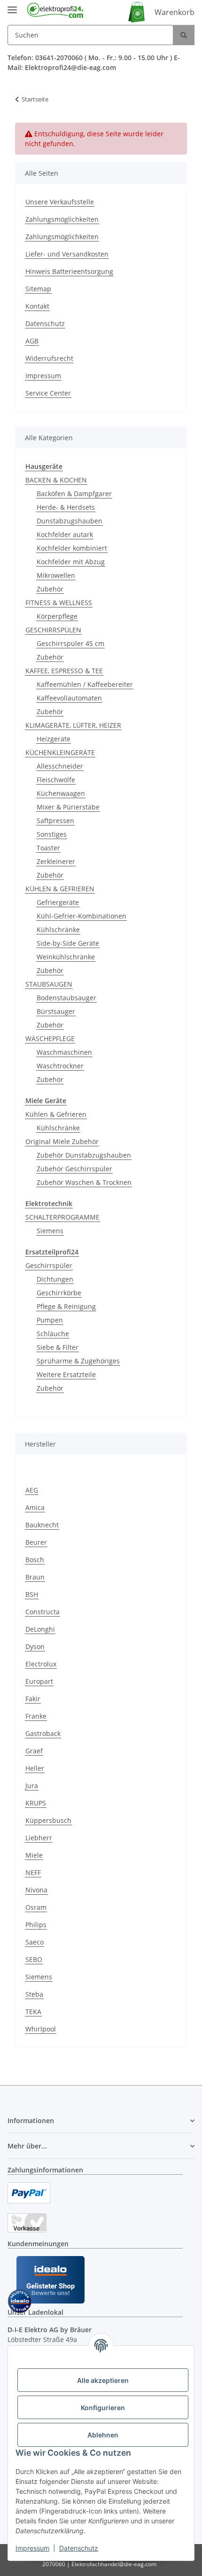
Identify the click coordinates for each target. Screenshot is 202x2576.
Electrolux (41, 1664)
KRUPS (36, 1803)
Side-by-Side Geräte (68, 943)
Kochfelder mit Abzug (71, 562)
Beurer (36, 1542)
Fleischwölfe (56, 780)
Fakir (33, 1699)
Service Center (48, 393)
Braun (35, 1577)
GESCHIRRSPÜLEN (53, 630)
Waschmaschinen (64, 1052)
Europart (39, 1681)
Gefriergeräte (58, 902)
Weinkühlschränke (66, 957)
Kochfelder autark (65, 534)
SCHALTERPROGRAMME (62, 1217)
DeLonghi (40, 1629)
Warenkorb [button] (175, 12)
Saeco (35, 1942)
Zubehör (50, 589)
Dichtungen (55, 1279)
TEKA (33, 2012)
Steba (34, 1994)
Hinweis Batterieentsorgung (69, 271)
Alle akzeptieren (103, 2380)
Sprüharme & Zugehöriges (78, 1361)
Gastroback (43, 1733)
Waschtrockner (60, 1066)
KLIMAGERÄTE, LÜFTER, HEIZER (73, 725)
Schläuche (53, 1334)
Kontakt (37, 306)
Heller (35, 1768)
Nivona (36, 1890)
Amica (35, 1507)
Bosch (35, 1560)
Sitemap (38, 289)
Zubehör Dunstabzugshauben (84, 1155)
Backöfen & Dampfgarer (74, 494)
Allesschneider (60, 766)
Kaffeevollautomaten (69, 698)
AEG (32, 1490)
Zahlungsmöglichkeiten (62, 219)
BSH (32, 1594)
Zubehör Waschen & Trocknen (84, 1182)
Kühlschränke (58, 930)
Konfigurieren (103, 2408)
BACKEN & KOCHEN (56, 480)
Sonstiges (52, 834)
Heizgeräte (54, 739)
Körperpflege (57, 616)
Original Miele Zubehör (62, 1141)
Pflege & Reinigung (66, 1306)
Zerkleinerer (56, 861)
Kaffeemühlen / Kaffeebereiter (85, 684)
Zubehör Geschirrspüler (74, 1169)
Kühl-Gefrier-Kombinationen (82, 916)
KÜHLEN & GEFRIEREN (60, 889)
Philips (36, 1925)
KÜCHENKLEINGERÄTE (60, 752)
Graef (34, 1751)
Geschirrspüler (49, 1265)
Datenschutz (79, 2548)
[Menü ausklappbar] (12, 6)
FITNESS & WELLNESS (59, 603)
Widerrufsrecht (49, 358)
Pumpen (50, 1320)
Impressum (32, 2548)
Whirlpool (41, 2029)
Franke (36, 1716)
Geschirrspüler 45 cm (70, 643)
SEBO (34, 1959)
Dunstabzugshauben (70, 521)
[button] (101, 2121)
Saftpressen (55, 821)
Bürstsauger (56, 1011)
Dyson (35, 1646)
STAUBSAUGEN (49, 984)
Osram (36, 1907)
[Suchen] (184, 35)
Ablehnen (103, 2435)
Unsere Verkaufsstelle (60, 202)
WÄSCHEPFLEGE (50, 1039)
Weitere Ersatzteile (66, 1374)
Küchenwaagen (61, 793)
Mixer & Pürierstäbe (68, 807)
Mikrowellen (56, 575)
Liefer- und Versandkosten (67, 254)
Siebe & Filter (58, 1347)
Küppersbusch (48, 1820)
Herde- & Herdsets (66, 507)
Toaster (48, 848)
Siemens (50, 1231)
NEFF (33, 1872)
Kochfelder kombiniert (72, 548)
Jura (32, 1786)
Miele (34, 1855)
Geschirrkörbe (59, 1293)
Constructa (43, 1612)
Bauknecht (42, 1525)
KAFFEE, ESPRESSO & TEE (64, 671)
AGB (32, 341)
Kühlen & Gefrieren (56, 1114)
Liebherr (39, 1838)
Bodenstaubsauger (66, 998)
